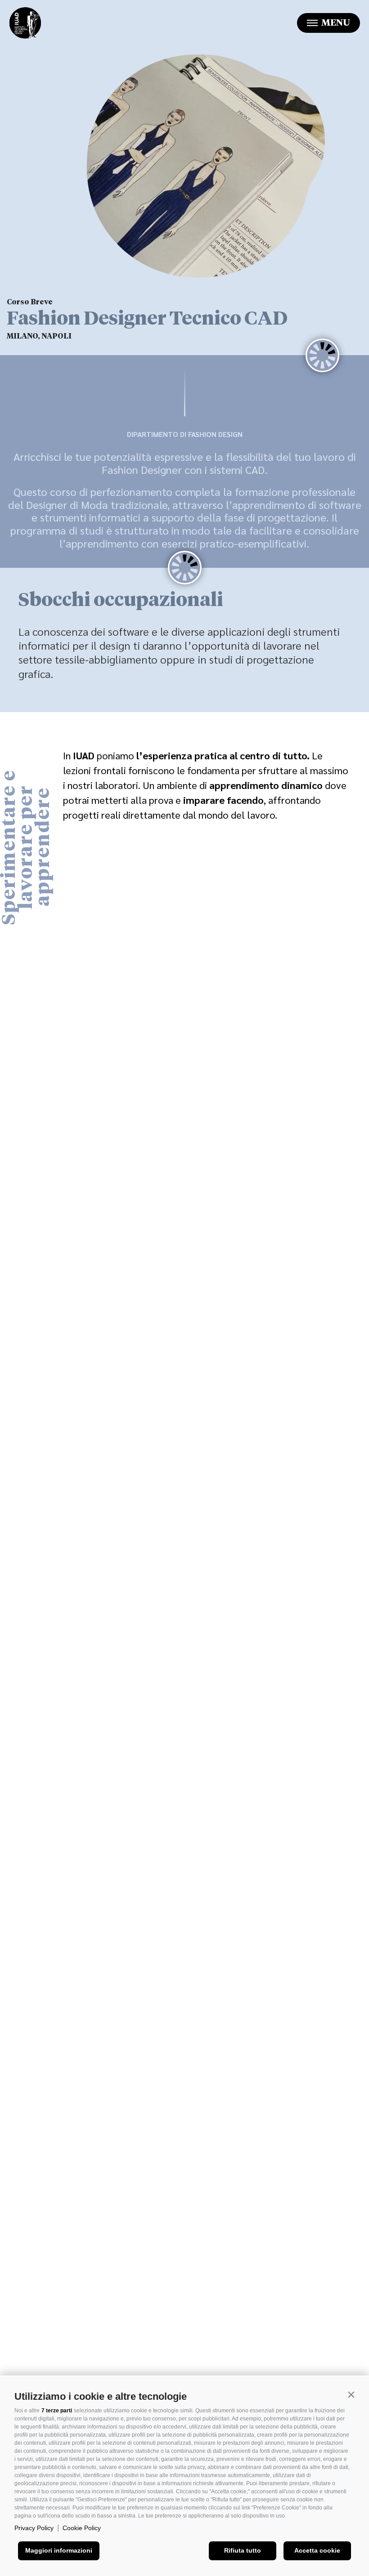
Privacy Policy (34, 2528)
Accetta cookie (317, 2550)
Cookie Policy (82, 2528)
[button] (351, 2394)
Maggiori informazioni (59, 2550)
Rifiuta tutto (243, 2550)
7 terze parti (57, 2411)
